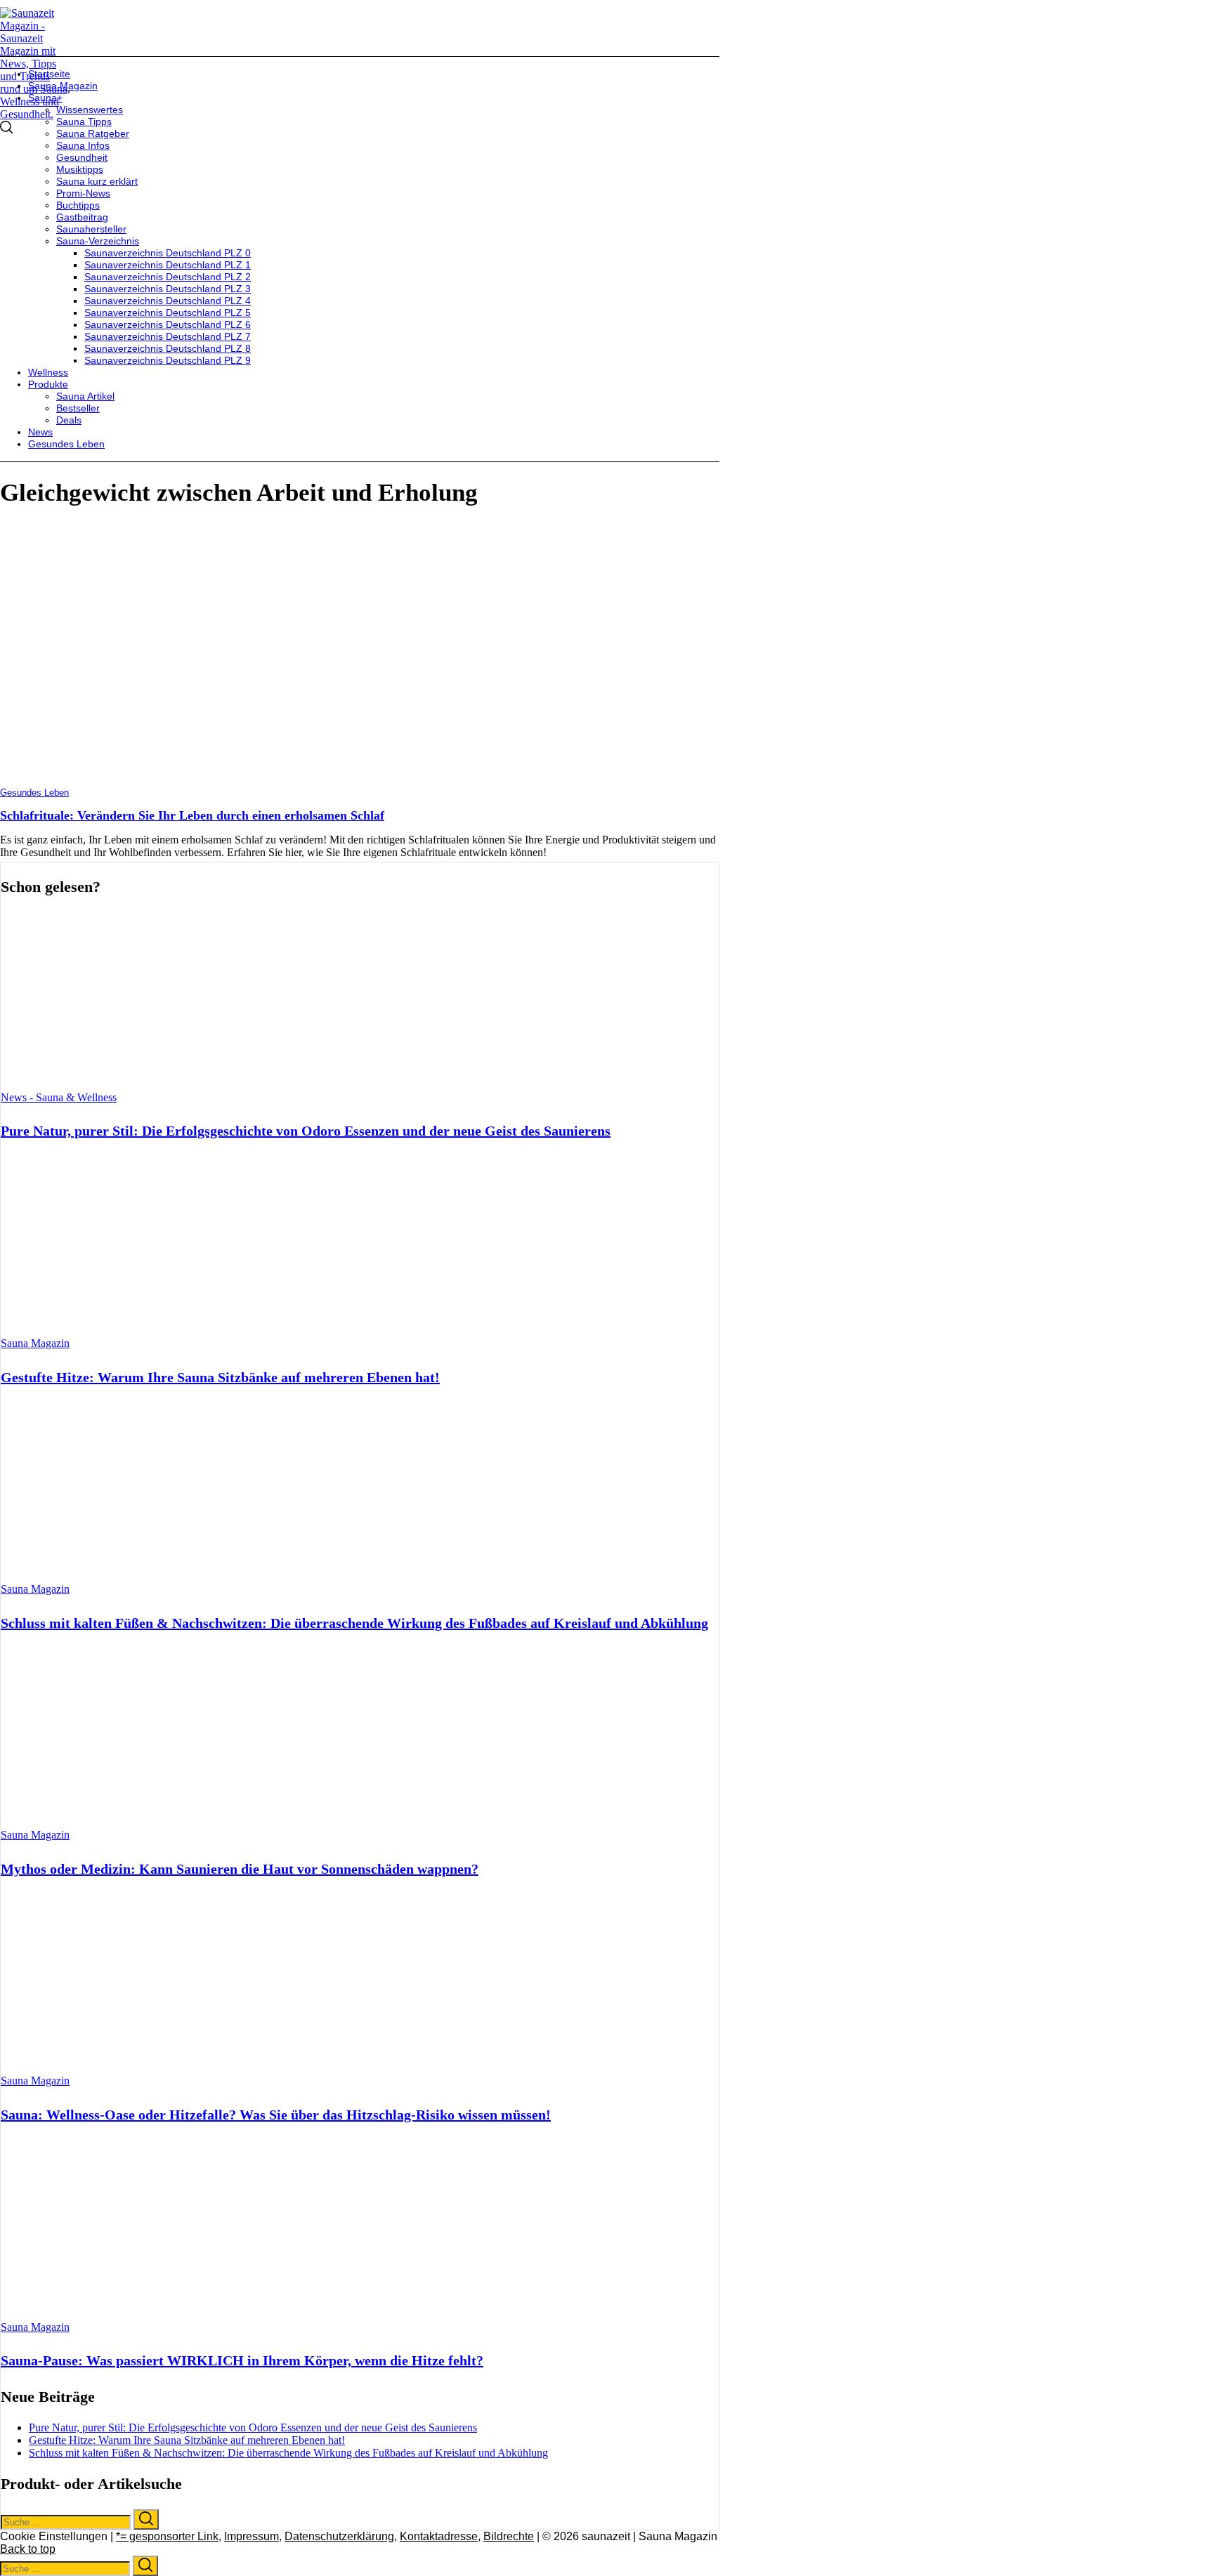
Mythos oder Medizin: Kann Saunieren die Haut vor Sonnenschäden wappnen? (240, 1869)
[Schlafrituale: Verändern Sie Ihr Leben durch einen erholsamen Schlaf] (200, 781)
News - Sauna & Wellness (59, 1097)
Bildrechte (509, 2536)
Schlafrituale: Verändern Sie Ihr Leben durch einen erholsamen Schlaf (192, 815)
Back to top (28, 2549)
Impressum (252, 2536)
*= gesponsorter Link (167, 2536)
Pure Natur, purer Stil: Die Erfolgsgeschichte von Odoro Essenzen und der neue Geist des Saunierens (306, 1131)
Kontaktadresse (439, 2536)
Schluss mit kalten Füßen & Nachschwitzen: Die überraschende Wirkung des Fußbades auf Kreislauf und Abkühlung (354, 1623)
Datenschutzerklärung (339, 2536)
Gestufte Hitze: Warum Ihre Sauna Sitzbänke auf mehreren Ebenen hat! (220, 1377)
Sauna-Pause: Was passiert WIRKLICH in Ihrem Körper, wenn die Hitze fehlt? (242, 2360)
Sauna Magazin (35, 1343)
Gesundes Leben (34, 793)
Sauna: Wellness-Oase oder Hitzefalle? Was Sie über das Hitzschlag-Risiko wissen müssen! (276, 2115)
